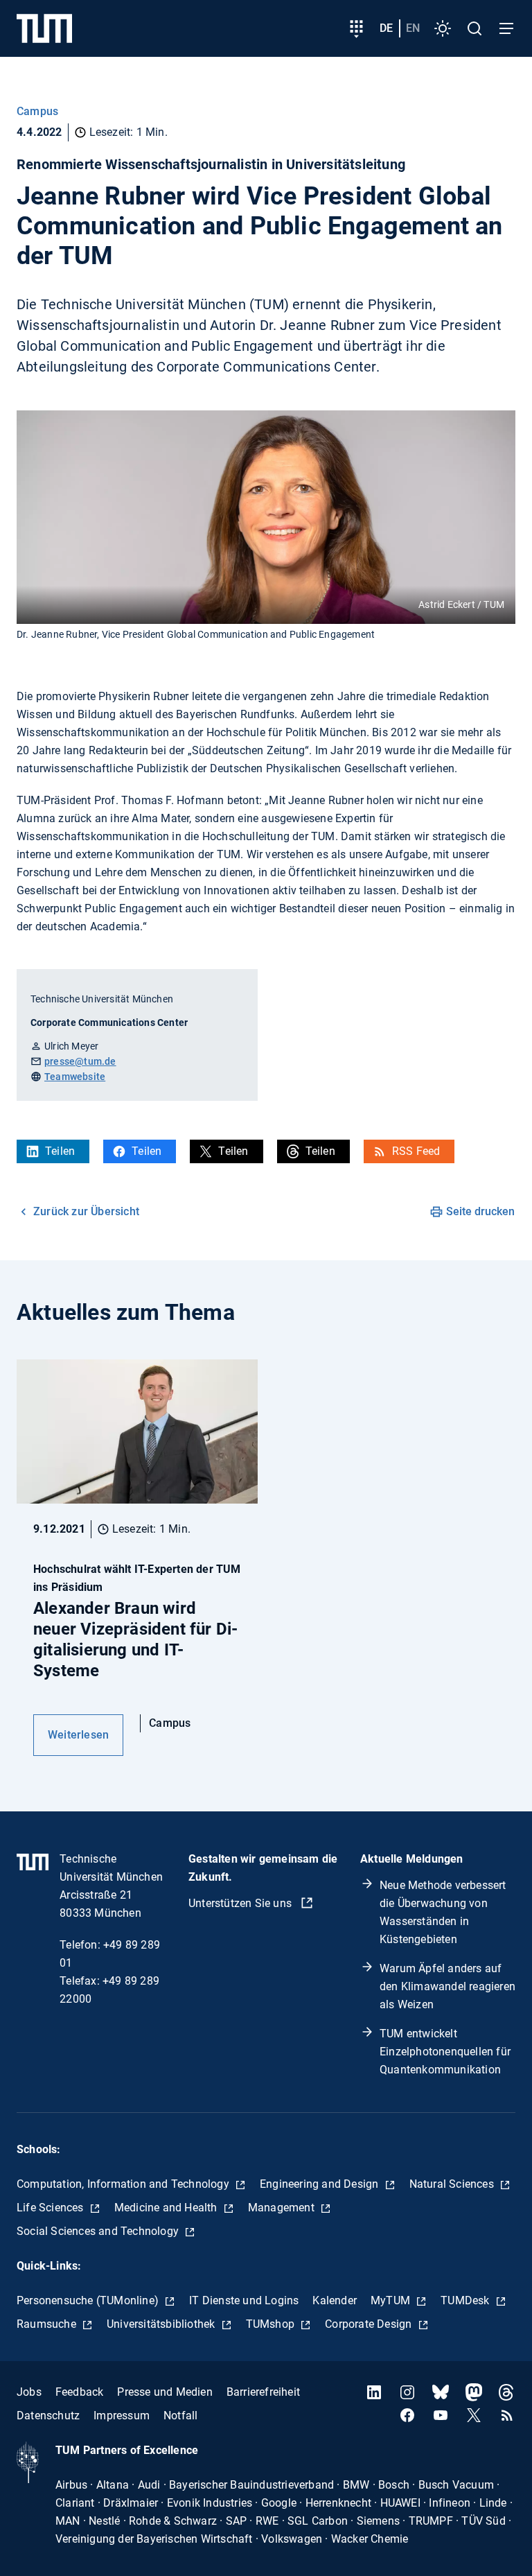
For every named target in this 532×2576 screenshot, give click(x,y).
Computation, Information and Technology (124, 2184)
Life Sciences (52, 2208)
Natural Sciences (453, 2184)
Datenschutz (48, 2416)
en (413, 28)
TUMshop (272, 2324)
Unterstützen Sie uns (241, 1903)
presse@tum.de (80, 1061)
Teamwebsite (75, 1077)
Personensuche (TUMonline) (89, 2300)
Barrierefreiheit (263, 2392)
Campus (37, 111)
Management (283, 2208)
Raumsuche (48, 2324)
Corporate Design (370, 2324)
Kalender (335, 2300)
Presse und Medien (165, 2392)
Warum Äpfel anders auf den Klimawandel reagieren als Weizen (447, 1986)
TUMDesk (467, 2300)
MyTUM (392, 2300)
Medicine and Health (167, 2208)
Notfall (180, 2416)
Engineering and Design (321, 2184)
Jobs (29, 2392)
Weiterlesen (78, 1735)
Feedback (80, 2392)
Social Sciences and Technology (99, 2231)
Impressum (122, 2416)
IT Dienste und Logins (244, 2300)
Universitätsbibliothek (162, 2324)
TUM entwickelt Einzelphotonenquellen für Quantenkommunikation (445, 2052)
